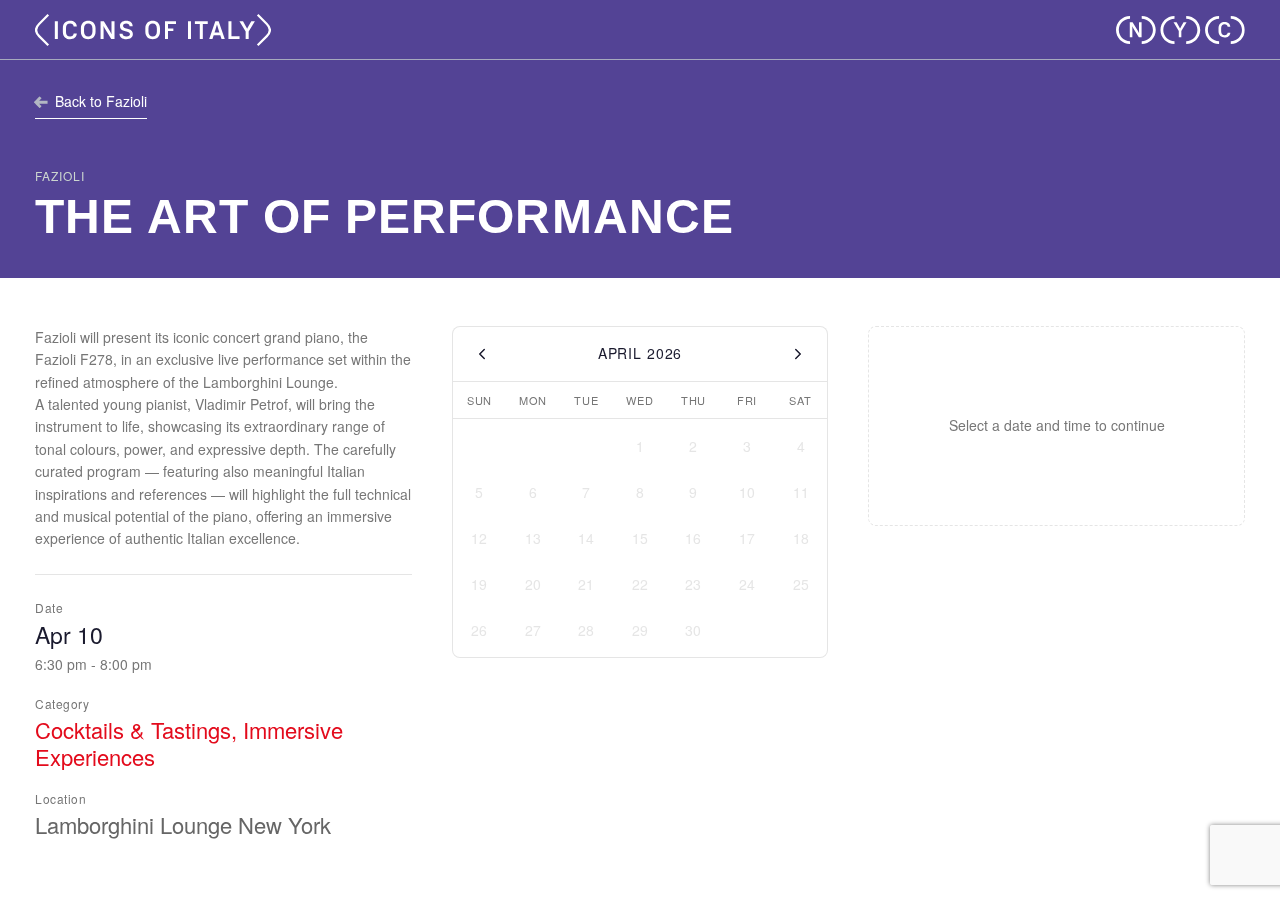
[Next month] (798, 354)
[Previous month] (482, 354)
